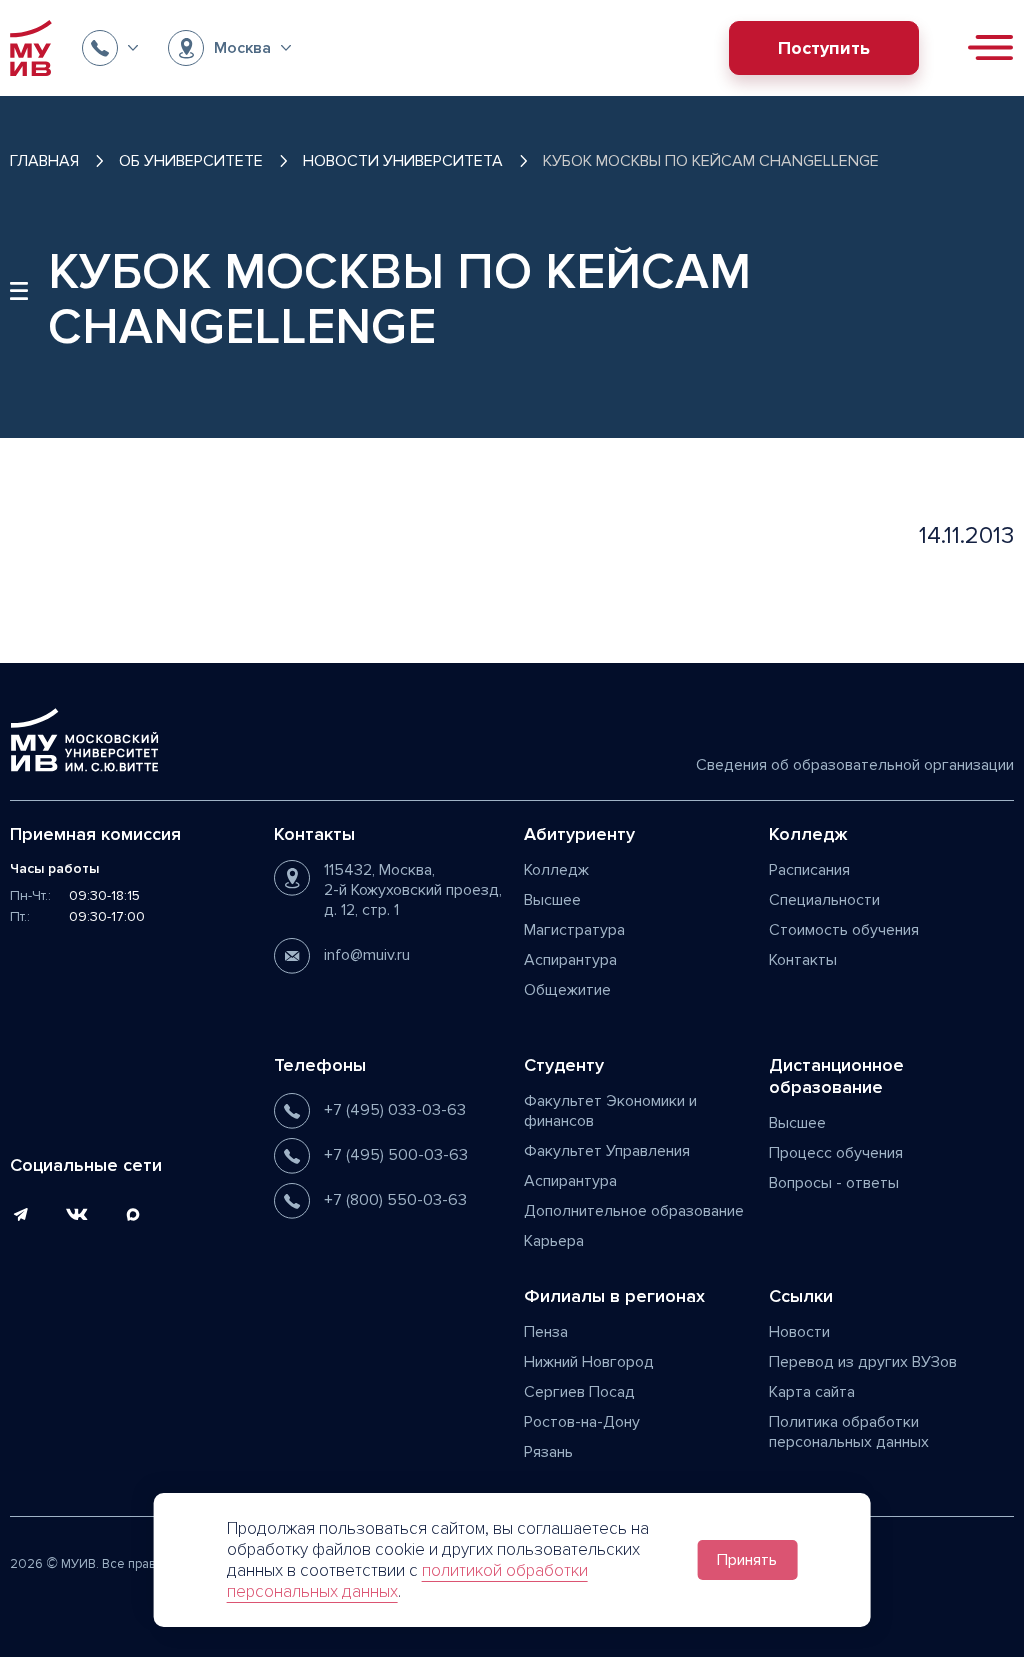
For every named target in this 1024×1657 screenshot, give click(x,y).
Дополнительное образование (634, 1211)
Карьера (554, 1241)
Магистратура (574, 930)
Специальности (824, 900)
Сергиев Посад (579, 1392)
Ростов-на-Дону (582, 1422)
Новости (799, 1332)
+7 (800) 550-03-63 (395, 1200)
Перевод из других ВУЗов (863, 1362)
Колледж (556, 870)
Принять (747, 1560)
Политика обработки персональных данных (849, 1432)
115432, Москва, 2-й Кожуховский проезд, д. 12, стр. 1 (413, 890)
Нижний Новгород (589, 1362)
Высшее (552, 900)
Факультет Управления (607, 1151)
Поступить (824, 48)
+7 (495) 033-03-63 (395, 1110)
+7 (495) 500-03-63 (396, 1155)
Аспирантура (570, 960)
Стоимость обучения (844, 930)
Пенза (546, 1332)
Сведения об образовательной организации (855, 765)
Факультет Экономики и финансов (610, 1111)
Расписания (809, 870)
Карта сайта (812, 1392)
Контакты (803, 960)
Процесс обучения (836, 1153)
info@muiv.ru (367, 955)
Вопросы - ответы (834, 1183)
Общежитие (567, 990)
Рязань (548, 1452)
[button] (110, 48)
